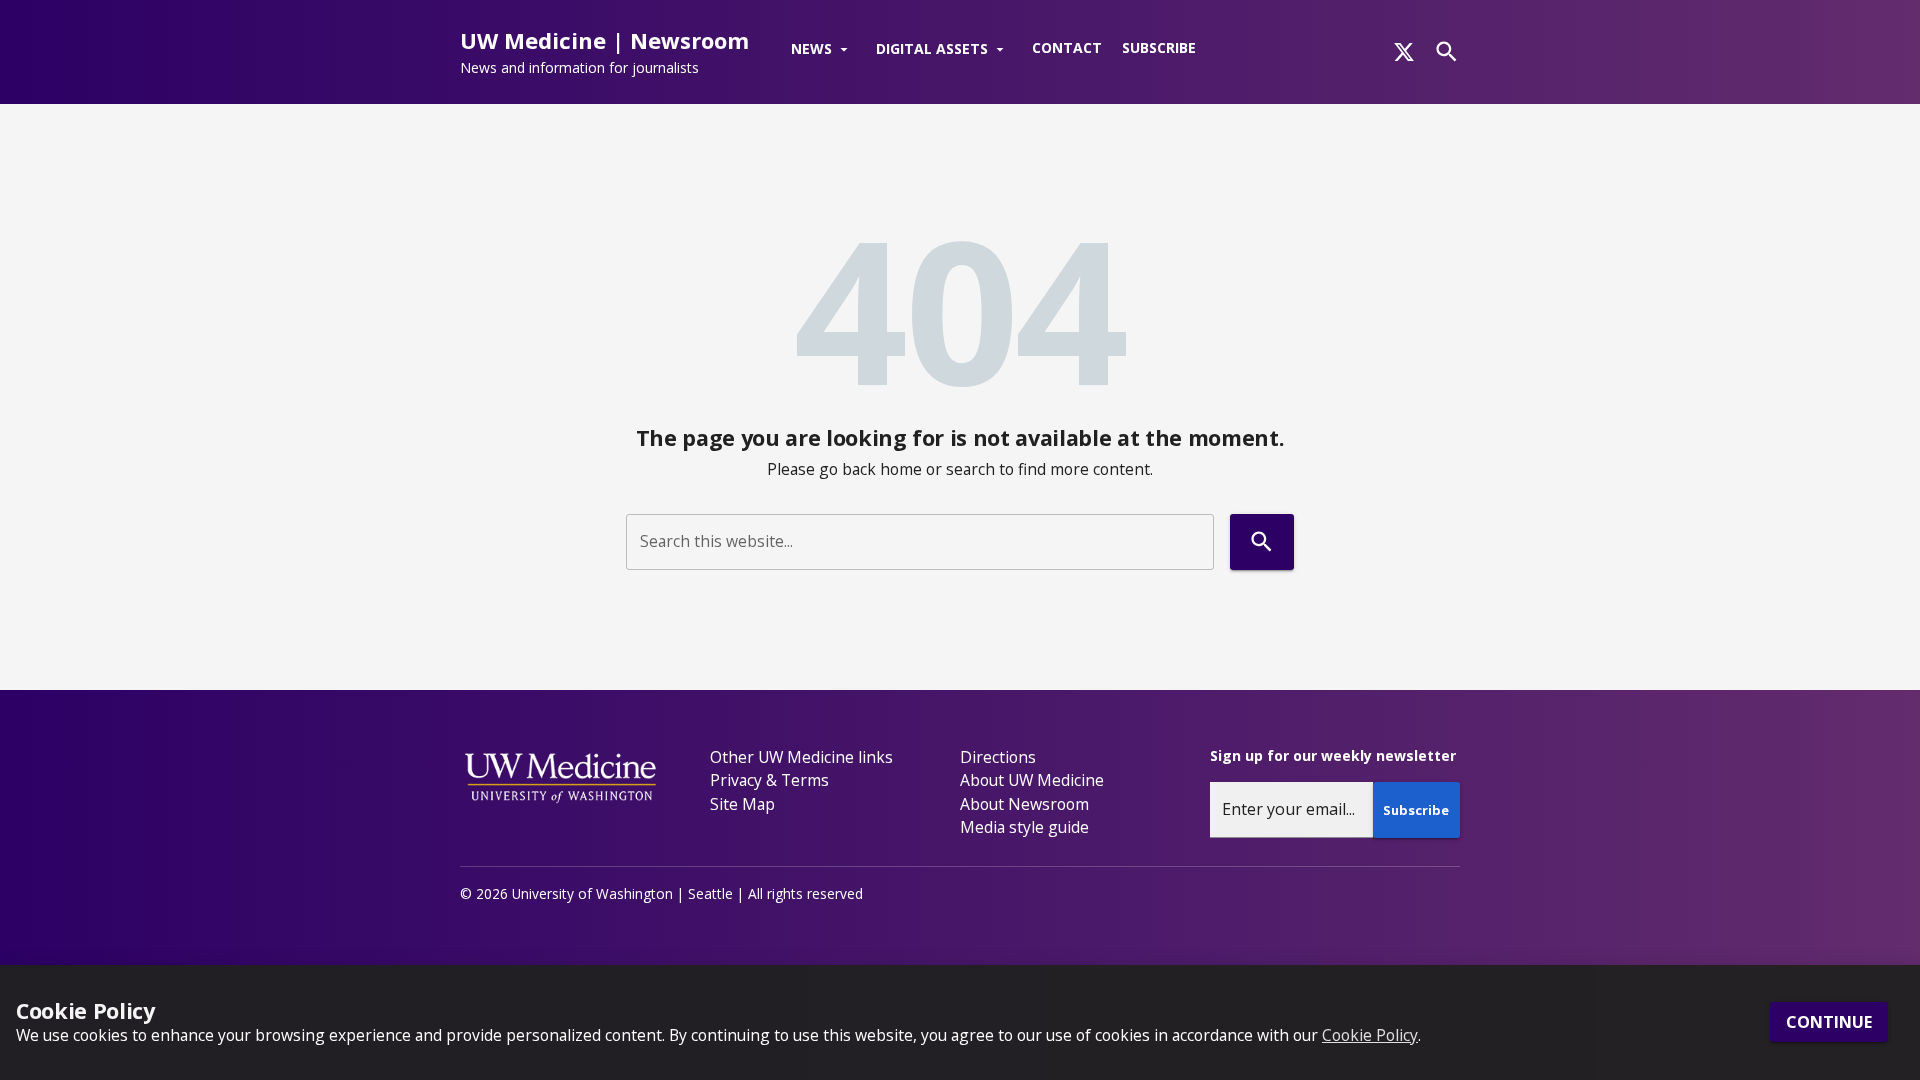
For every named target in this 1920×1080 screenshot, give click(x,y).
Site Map (742, 804)
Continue (1829, 1023)
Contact (1067, 47)
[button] (823, 50)
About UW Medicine (1032, 780)
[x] (1404, 52)
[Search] (1446, 51)
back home (882, 469)
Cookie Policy (1370, 1035)
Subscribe (1159, 47)
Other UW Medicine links (801, 757)
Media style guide (1024, 827)
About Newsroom (1024, 804)
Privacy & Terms (769, 780)
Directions (998, 757)
